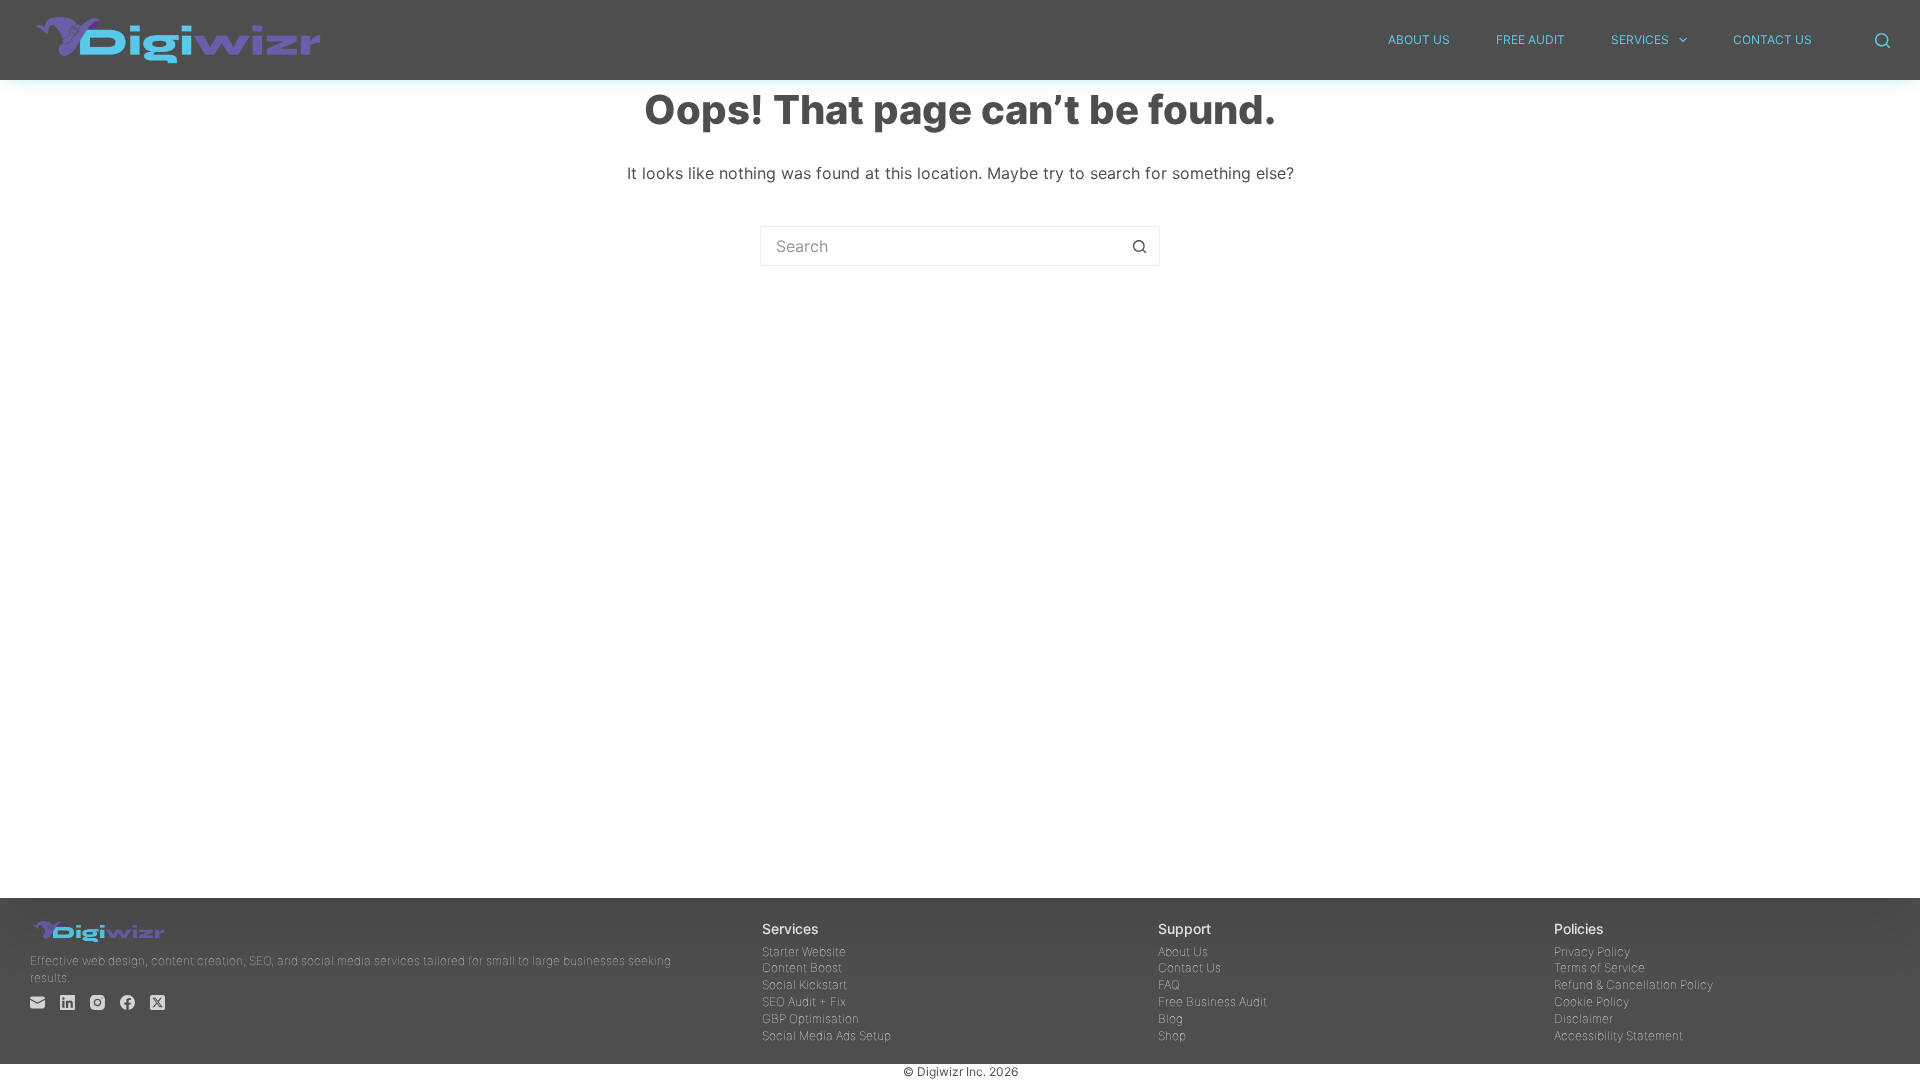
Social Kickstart (804, 984)
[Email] (37, 1002)
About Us (1419, 39)
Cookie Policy (1591, 1001)
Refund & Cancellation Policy (1633, 984)
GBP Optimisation (810, 1018)
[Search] (1882, 40)
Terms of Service (1599, 967)
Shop (1172, 1035)
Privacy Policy (1592, 951)
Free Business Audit (1212, 1001)
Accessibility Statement (1618, 1035)
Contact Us (1772, 39)
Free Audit (1530, 39)
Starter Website (804, 951)
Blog (1170, 1018)
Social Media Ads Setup (826, 1035)
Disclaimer (1583, 1018)
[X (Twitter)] (157, 1002)
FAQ (1169, 984)
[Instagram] (97, 1002)
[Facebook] (127, 1002)
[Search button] (1140, 246)
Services (1640, 39)
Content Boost (802, 967)
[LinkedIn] (67, 1002)
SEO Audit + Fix (804, 1001)
